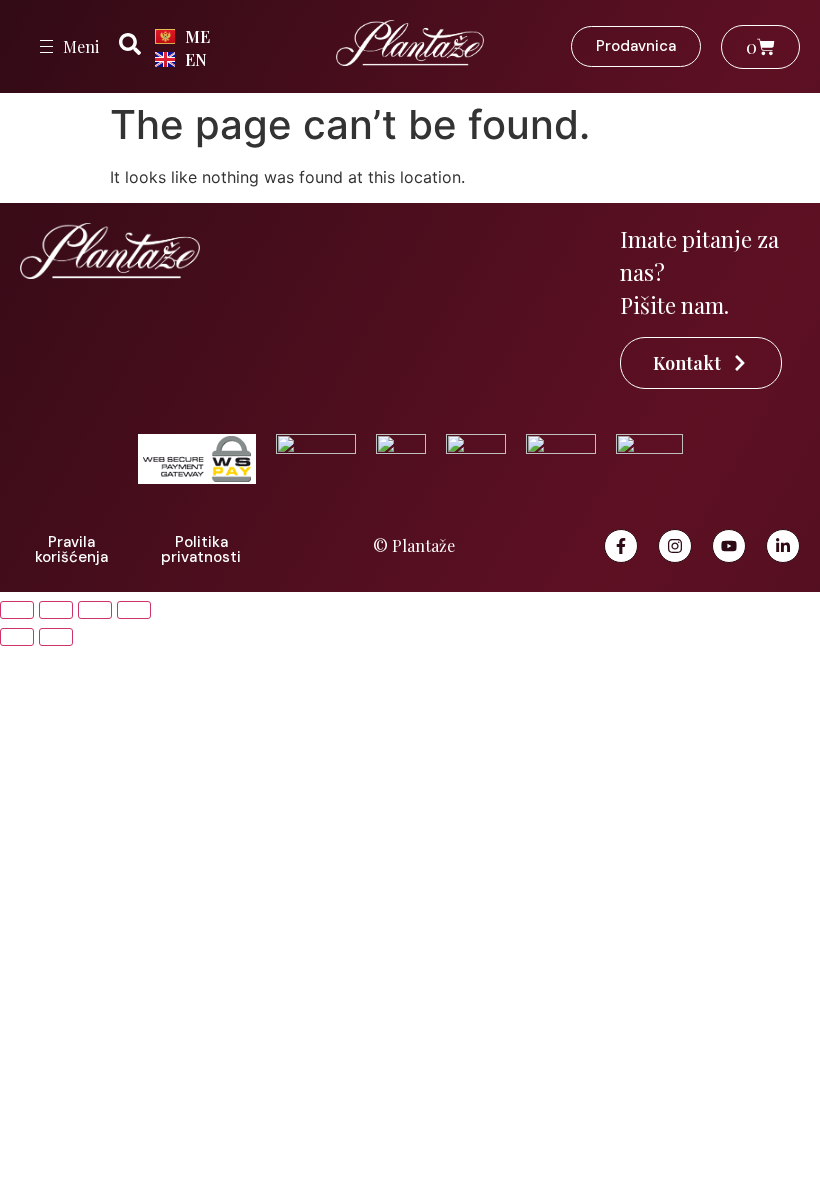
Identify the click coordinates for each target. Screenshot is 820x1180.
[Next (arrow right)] (56, 637)
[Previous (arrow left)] (17, 637)
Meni (81, 46)
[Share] (95, 610)
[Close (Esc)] (134, 610)
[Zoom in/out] (17, 610)
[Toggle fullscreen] (56, 610)
